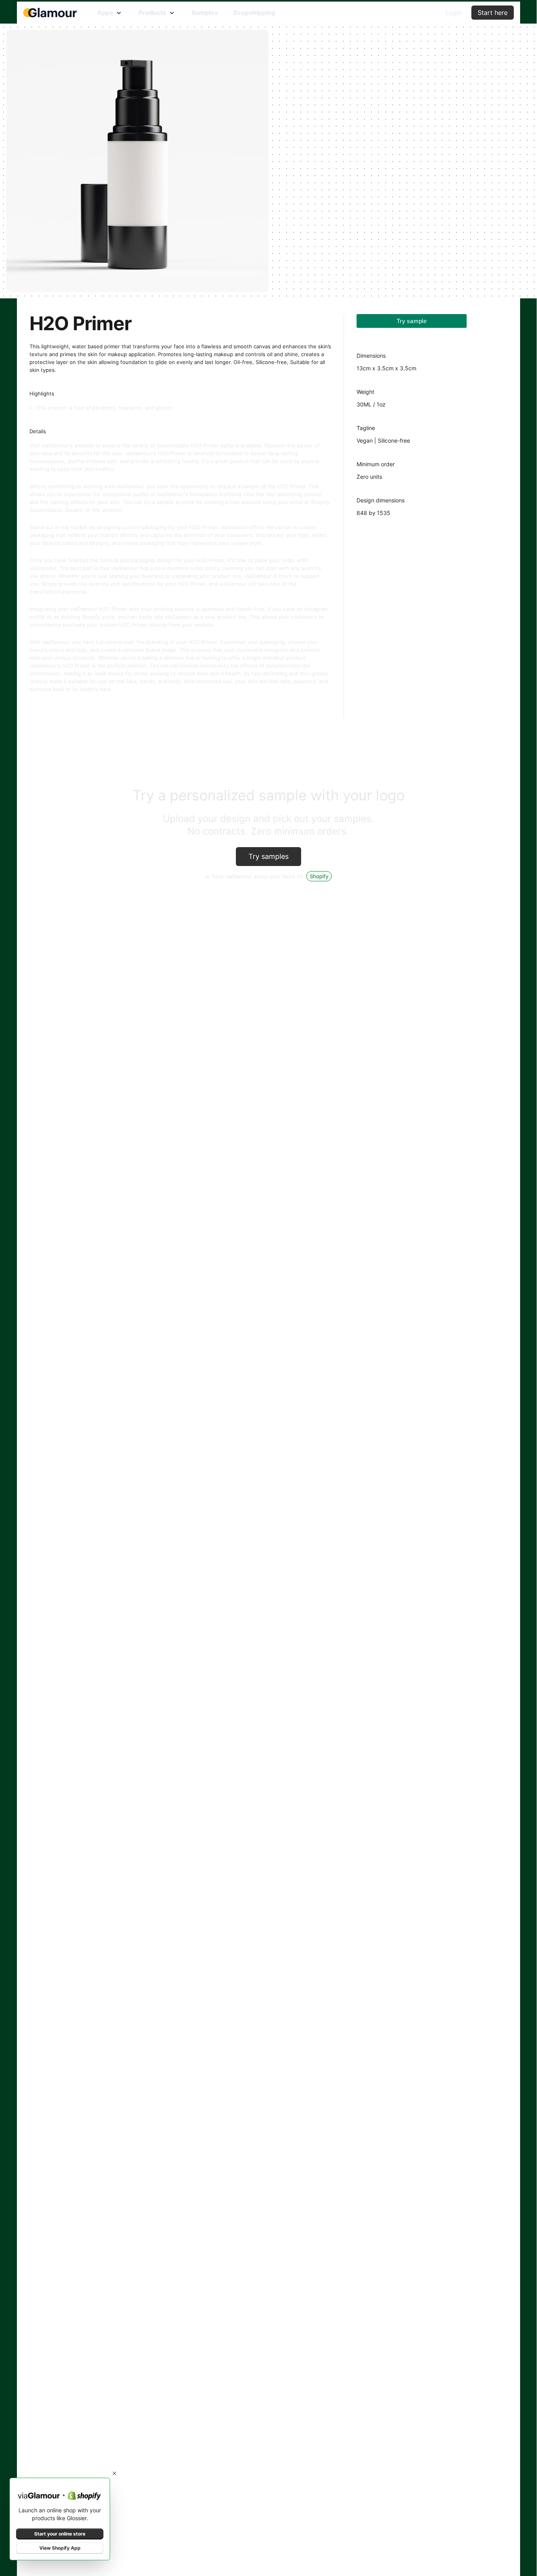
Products (152, 13)
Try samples (268, 856)
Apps (105, 13)
